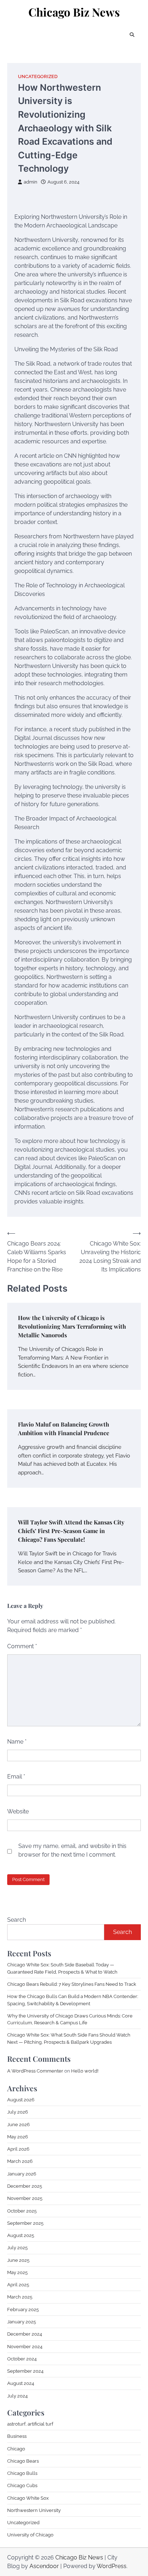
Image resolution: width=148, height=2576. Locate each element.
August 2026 (21, 2100)
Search (17, 1920)
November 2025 (25, 2198)
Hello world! (85, 2071)
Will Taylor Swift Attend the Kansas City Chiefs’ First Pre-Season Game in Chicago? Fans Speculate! (71, 1531)
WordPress (112, 2566)
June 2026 (18, 2125)
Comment (22, 1646)
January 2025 (22, 2322)
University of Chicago (30, 2535)
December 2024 (25, 2334)
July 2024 (17, 2396)
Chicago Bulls (22, 2473)
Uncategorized (38, 76)
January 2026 (22, 2174)
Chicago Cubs (22, 2485)
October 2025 (22, 2211)
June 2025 (18, 2260)
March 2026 (20, 2161)
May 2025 (17, 2272)
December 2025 (25, 2186)
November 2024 (25, 2347)
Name (17, 1742)
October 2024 (22, 2359)
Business (17, 2436)
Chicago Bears (23, 2461)
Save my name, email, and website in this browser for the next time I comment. (72, 1850)
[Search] (132, 35)
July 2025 (17, 2248)
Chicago (16, 2449)
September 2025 (25, 2223)
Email (16, 1777)
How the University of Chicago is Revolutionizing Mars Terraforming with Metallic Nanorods (72, 1326)
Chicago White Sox (28, 2498)
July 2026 (18, 2112)
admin (31, 182)
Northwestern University (34, 2510)
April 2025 (18, 2285)
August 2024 (21, 2383)
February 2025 (23, 2310)
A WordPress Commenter (35, 2071)
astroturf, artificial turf (30, 2424)
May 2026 (18, 2137)
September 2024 (25, 2371)
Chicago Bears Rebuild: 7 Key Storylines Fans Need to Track (72, 1984)
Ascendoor (44, 2566)
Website (18, 1811)
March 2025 (20, 2297)
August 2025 (21, 2235)
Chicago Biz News (74, 12)
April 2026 (18, 2149)
